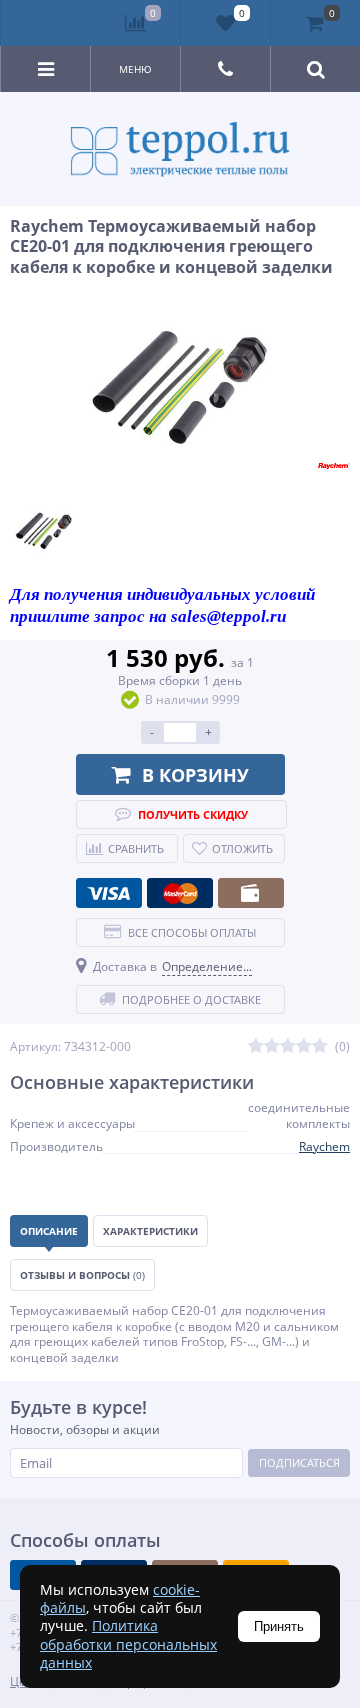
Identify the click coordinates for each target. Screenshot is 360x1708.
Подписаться (299, 1462)
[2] (272, 1046)
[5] (320, 1046)
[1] (256, 1046)
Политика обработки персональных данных (128, 1643)
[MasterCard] (180, 893)
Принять (279, 1626)
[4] (304, 1046)
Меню (135, 69)
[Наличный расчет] (251, 893)
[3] (288, 1046)
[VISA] (109, 893)
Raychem (324, 1146)
